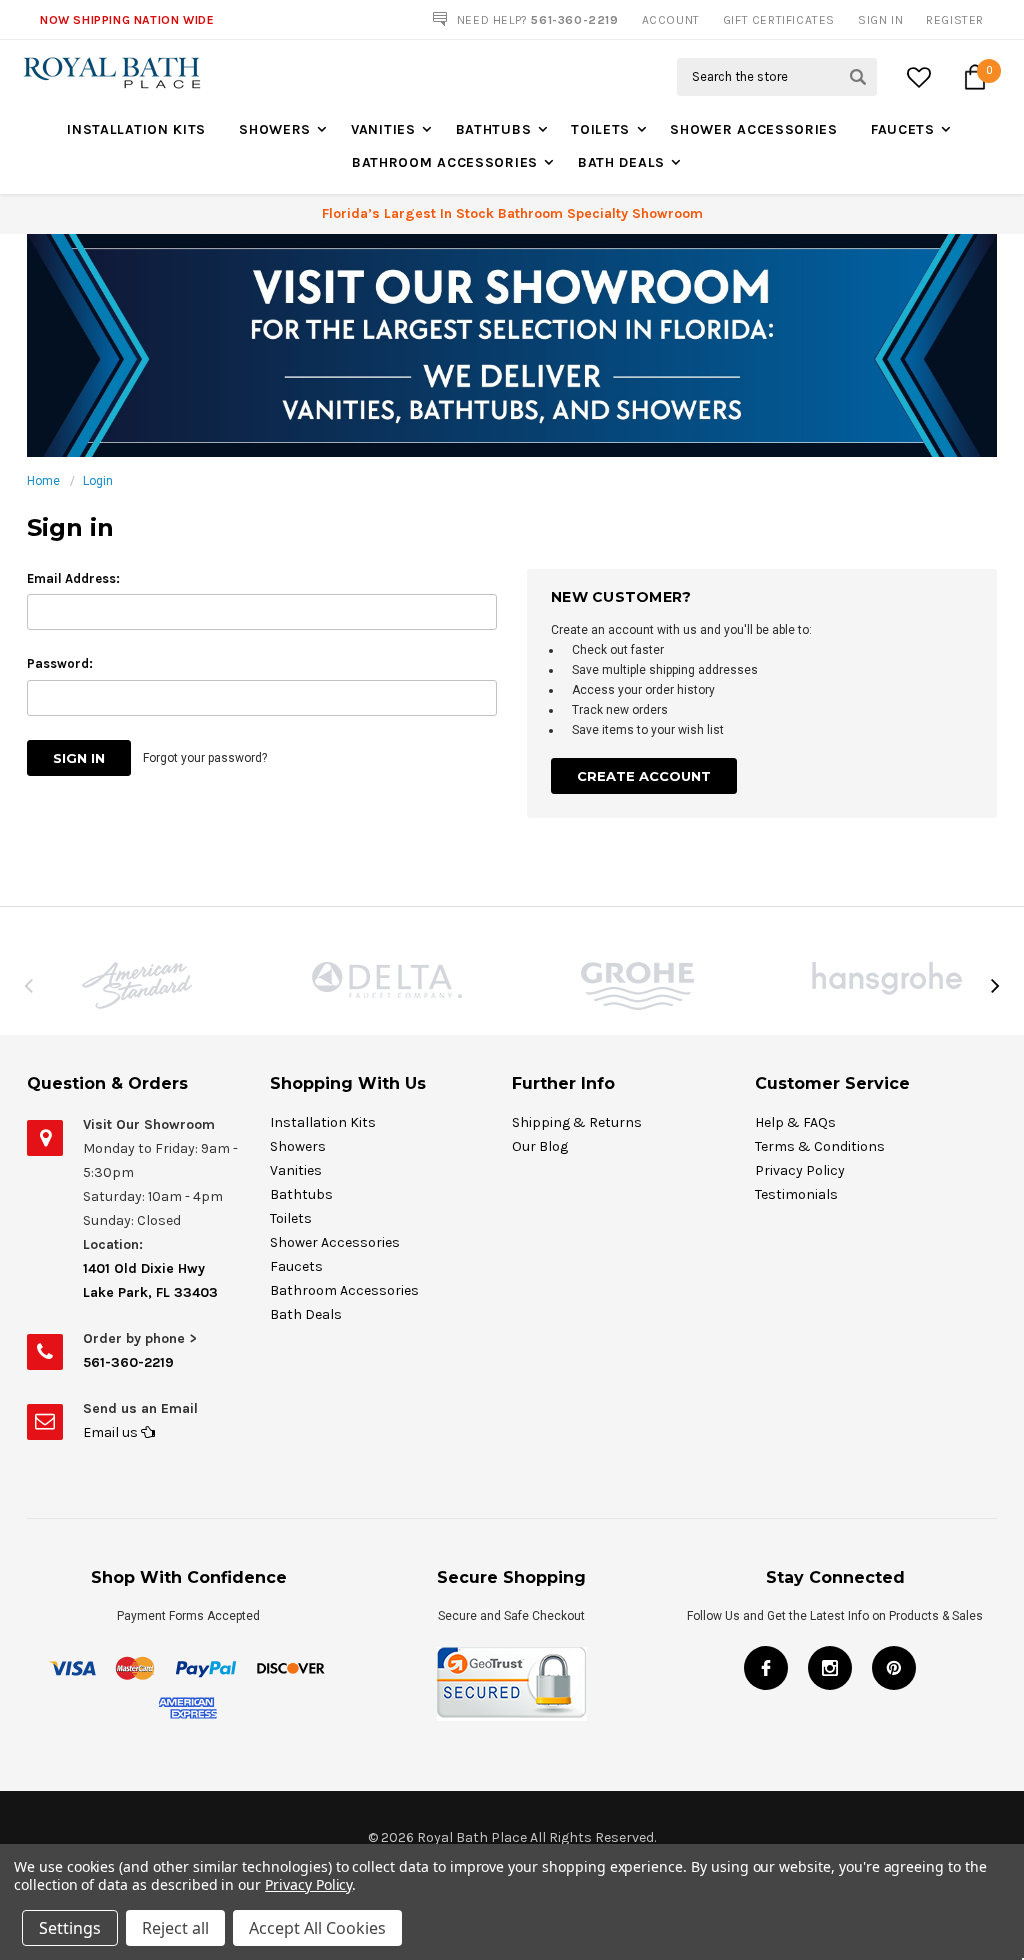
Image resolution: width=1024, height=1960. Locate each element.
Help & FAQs (795, 1122)
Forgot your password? (205, 758)
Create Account (644, 776)
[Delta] (387, 980)
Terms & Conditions (820, 1146)
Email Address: (73, 578)
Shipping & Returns (577, 1122)
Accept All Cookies (317, 1928)
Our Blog (540, 1146)
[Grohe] (637, 986)
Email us (112, 1432)
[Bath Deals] (512, 345)
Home (43, 481)
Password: (60, 663)
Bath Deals (621, 162)
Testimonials (796, 1194)
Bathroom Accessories (445, 162)
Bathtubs (494, 129)
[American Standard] (137, 985)
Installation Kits (136, 129)
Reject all (175, 1928)
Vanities (383, 129)
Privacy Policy (800, 1170)
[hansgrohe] (887, 978)
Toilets (600, 129)
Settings (70, 1928)
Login (98, 481)
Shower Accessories (754, 129)
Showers (275, 129)
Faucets (903, 129)
